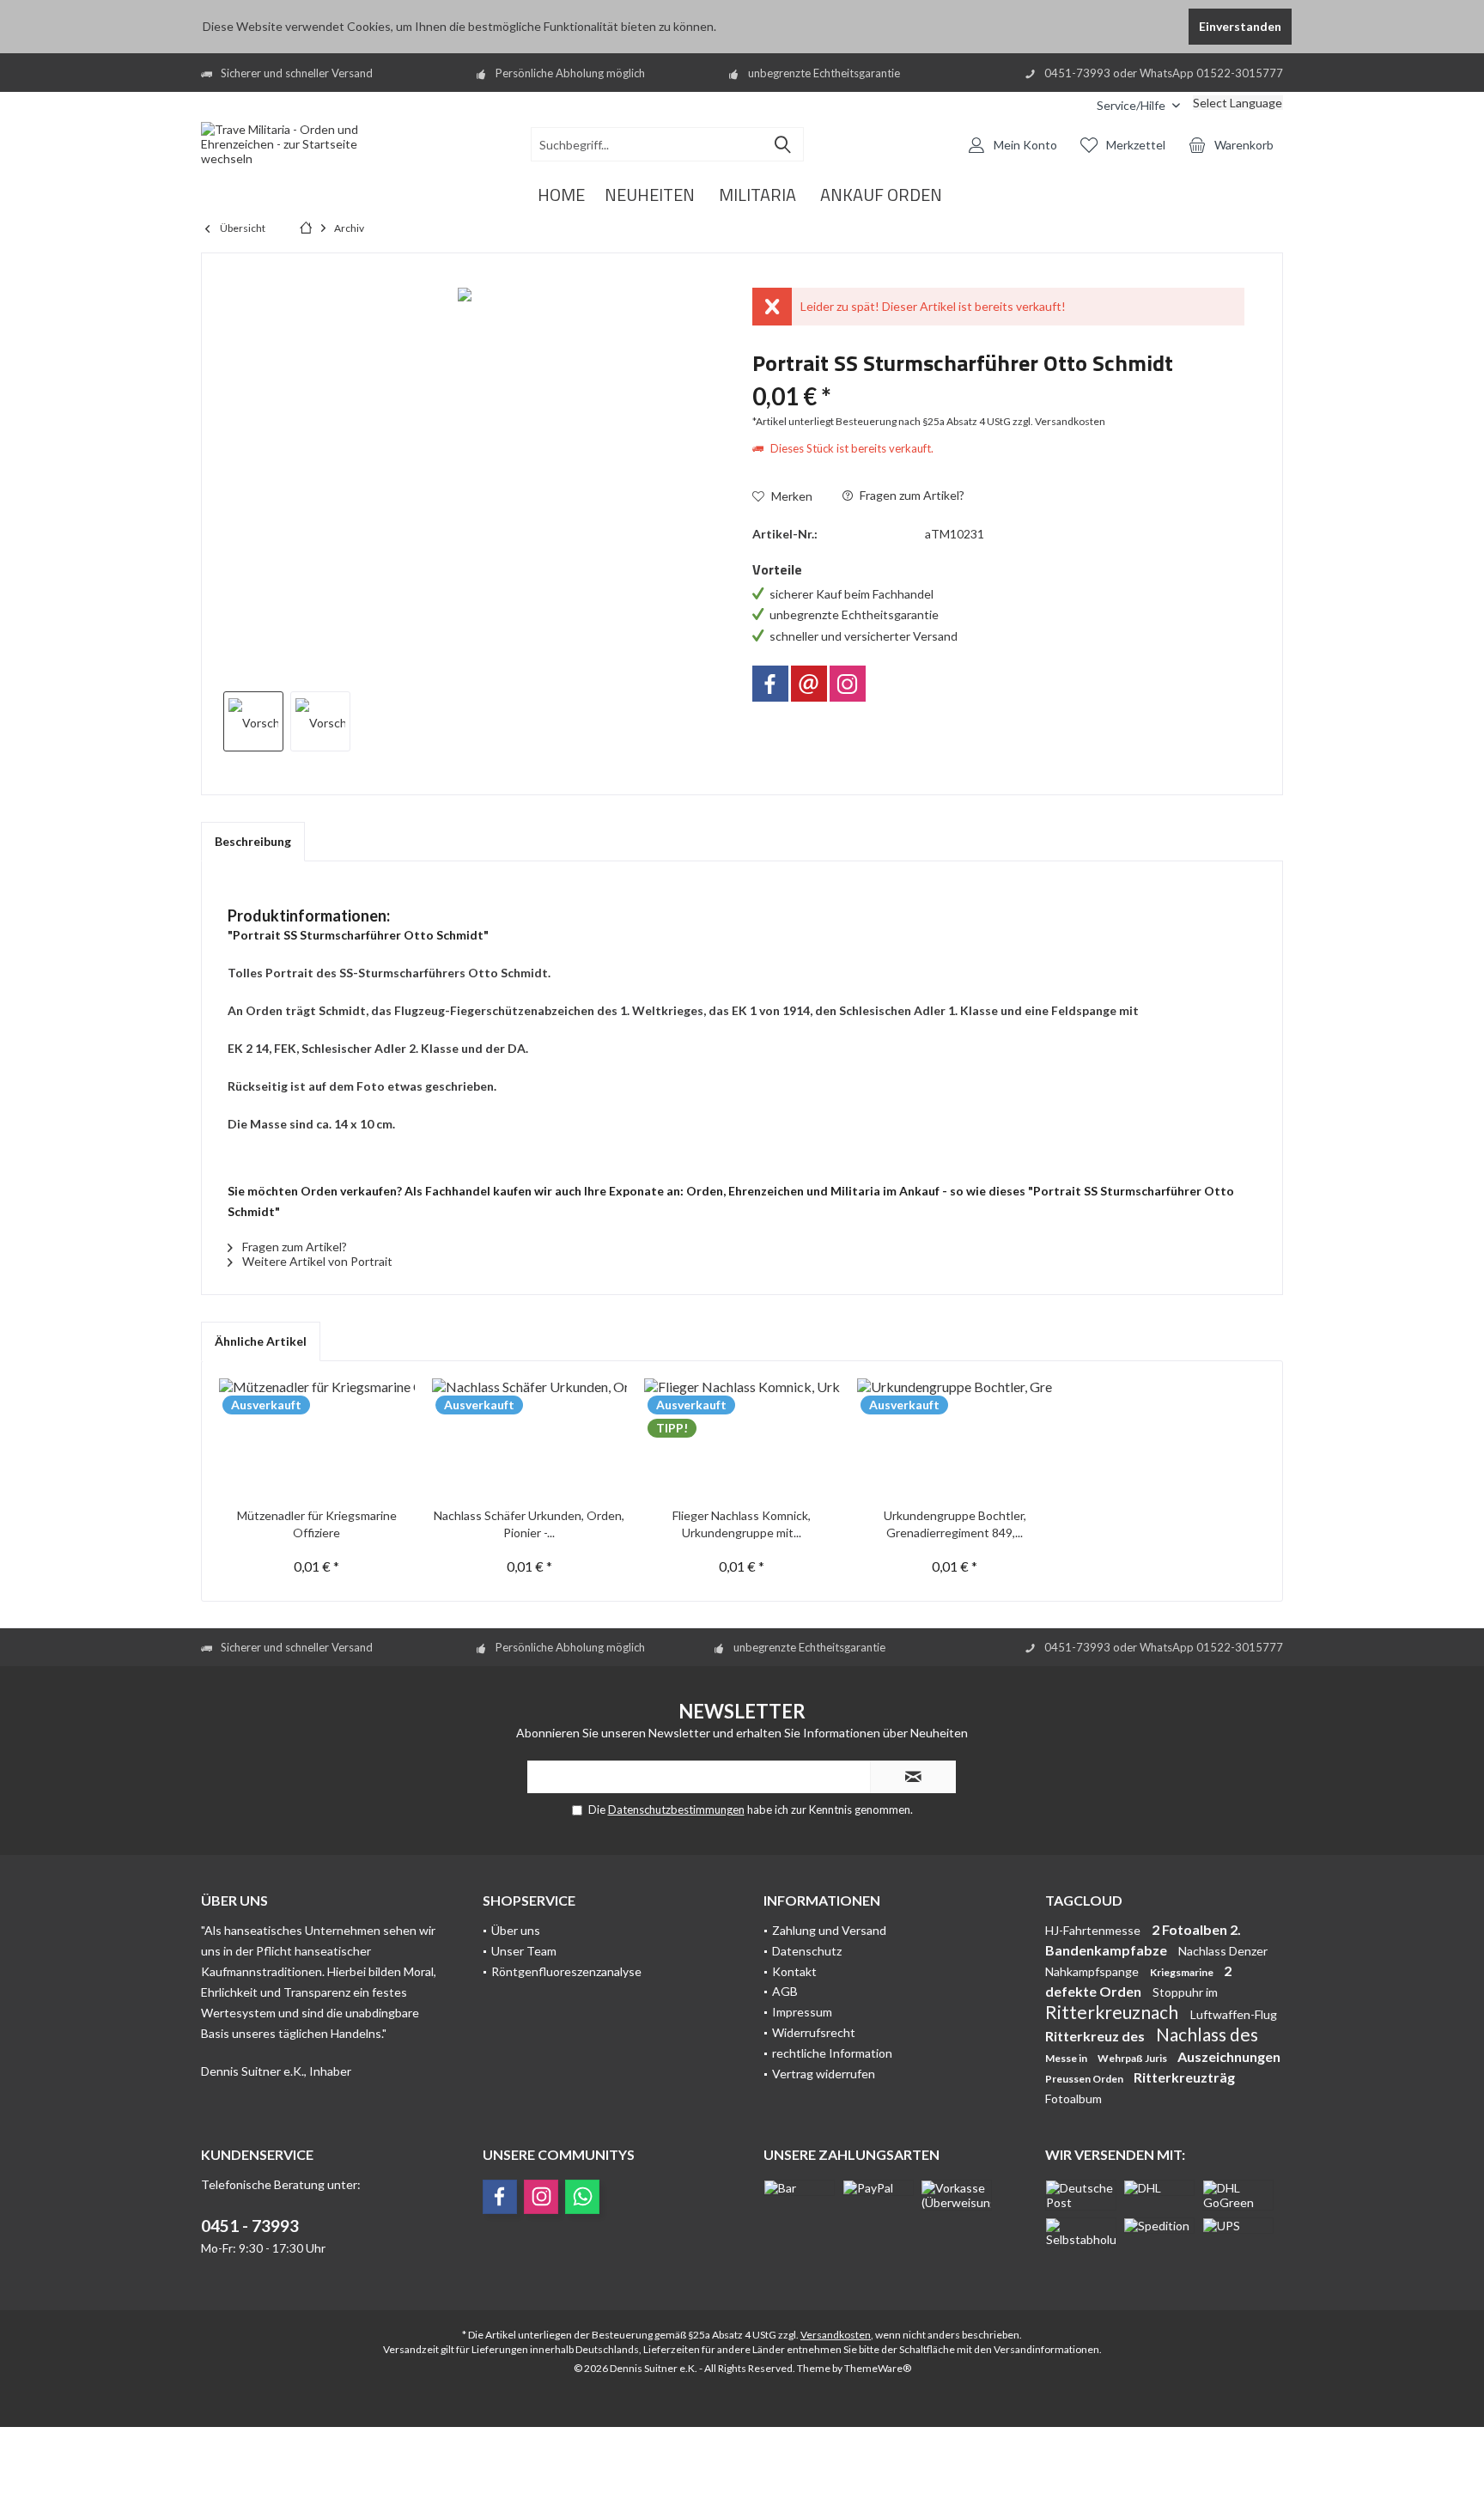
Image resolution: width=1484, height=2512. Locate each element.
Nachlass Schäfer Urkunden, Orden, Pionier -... (529, 1524)
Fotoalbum (1073, 2098)
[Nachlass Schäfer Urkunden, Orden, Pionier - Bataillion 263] (530, 1438)
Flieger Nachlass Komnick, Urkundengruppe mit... (742, 1524)
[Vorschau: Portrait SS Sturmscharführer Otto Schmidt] (253, 721)
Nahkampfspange (1093, 1971)
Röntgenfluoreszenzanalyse (566, 1971)
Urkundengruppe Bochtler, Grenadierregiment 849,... (955, 1524)
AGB (785, 1991)
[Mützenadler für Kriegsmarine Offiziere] (317, 1438)
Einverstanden (1240, 26)
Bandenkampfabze (1107, 1950)
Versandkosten (836, 2335)
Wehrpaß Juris (1133, 2058)
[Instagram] (848, 684)
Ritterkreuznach (1113, 2012)
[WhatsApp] (582, 2197)
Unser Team (524, 1951)
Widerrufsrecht (814, 2032)
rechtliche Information (832, 2053)
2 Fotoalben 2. (1196, 1929)
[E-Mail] (809, 684)
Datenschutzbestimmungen (676, 1809)
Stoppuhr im (1185, 1992)
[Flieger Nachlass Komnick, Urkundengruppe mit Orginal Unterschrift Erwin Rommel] (742, 1438)
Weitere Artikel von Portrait (316, 1261)
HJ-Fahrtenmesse (1094, 1930)
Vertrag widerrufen (824, 2074)
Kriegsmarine (1183, 1972)
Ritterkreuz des (1096, 2036)
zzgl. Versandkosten (1059, 421)
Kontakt (794, 1971)
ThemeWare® (878, 2368)
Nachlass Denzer (1223, 1951)
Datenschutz (807, 1951)
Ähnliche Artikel (261, 1341)
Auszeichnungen (1229, 2056)
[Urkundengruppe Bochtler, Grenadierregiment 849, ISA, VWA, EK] (955, 1438)
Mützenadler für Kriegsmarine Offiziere (317, 1524)
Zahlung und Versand (829, 1930)
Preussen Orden (1085, 2079)
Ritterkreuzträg (1184, 2077)
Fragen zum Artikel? (911, 495)
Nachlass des (1207, 2034)
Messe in (1067, 2058)
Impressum (802, 2012)
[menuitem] (1071, 105)
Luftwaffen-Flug (1234, 2014)
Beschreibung (253, 841)
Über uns (516, 1930)
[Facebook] (770, 684)
